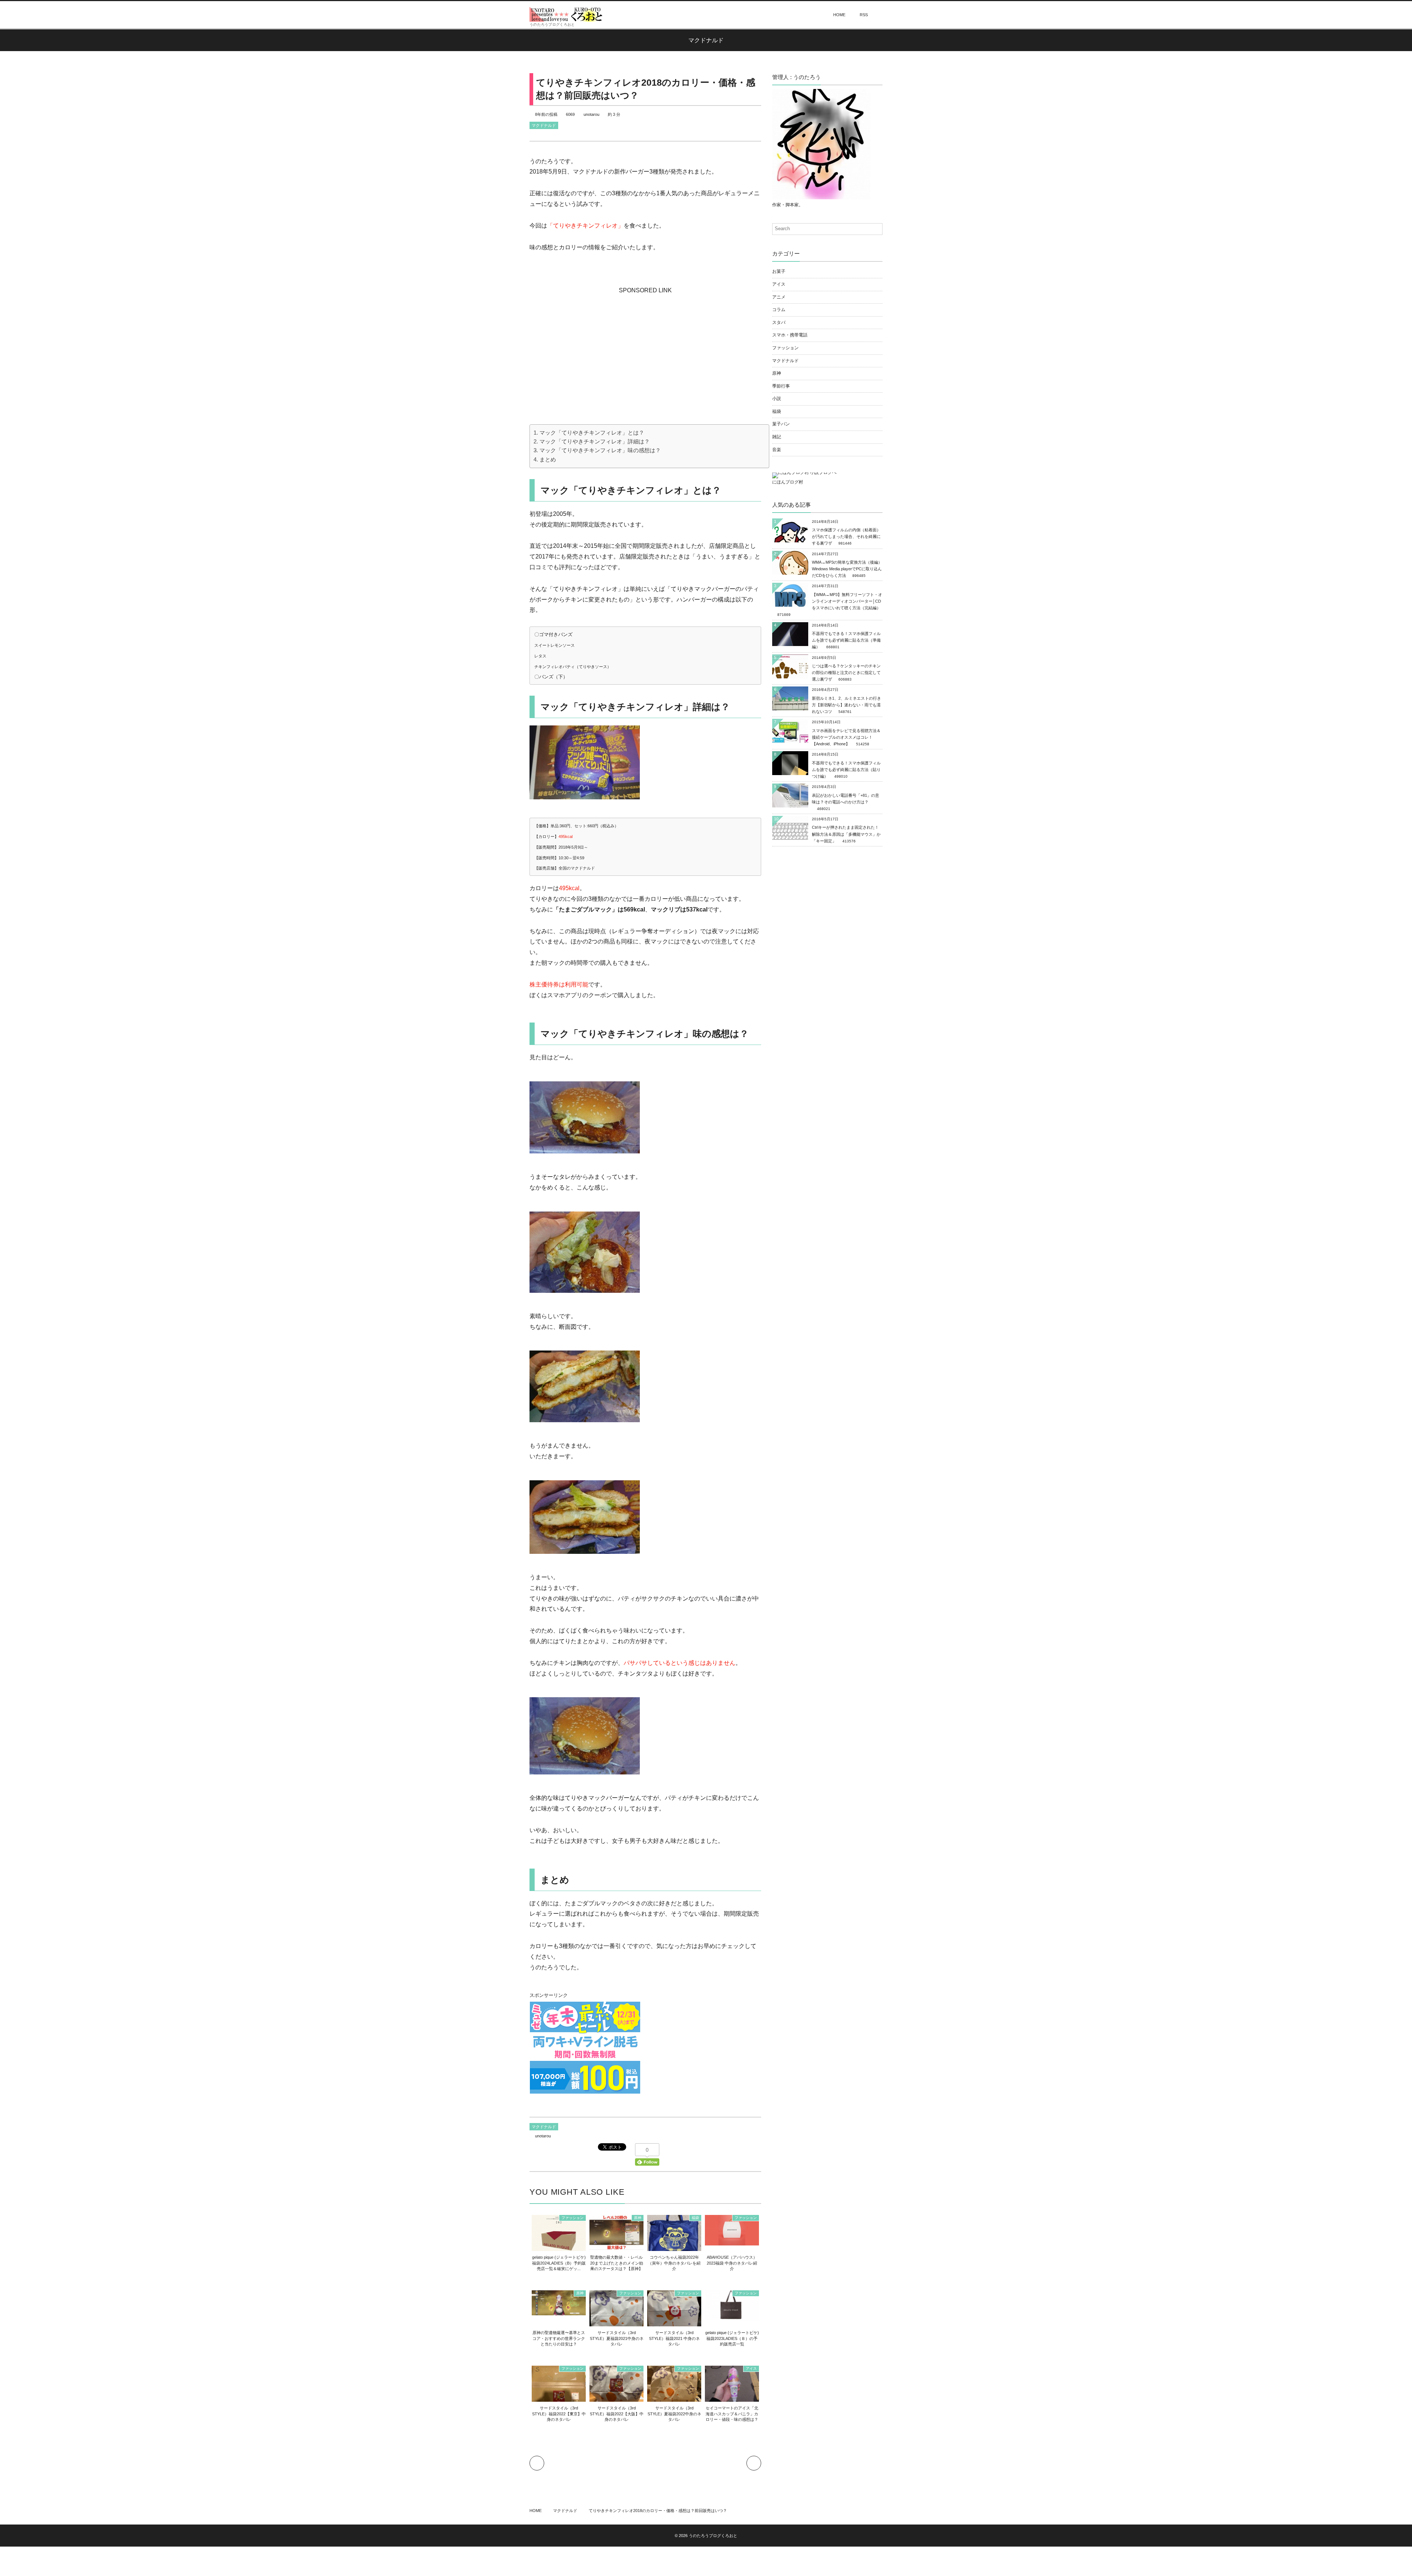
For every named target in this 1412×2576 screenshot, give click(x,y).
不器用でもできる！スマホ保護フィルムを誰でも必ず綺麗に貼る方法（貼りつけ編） (846, 770)
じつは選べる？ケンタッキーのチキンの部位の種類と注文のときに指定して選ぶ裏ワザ (846, 672)
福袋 (695, 2218)
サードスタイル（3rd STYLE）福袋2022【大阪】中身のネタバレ (617, 2414)
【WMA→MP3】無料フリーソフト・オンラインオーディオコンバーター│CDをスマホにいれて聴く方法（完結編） (847, 601)
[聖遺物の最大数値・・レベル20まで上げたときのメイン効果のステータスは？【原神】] (616, 2246)
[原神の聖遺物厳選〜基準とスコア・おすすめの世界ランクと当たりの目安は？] (559, 2311)
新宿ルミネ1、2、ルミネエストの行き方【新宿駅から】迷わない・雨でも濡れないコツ (846, 705)
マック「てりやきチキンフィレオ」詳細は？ (595, 441)
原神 (638, 2218)
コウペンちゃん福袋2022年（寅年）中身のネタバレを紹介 (674, 2263)
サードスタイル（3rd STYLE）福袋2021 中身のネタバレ (674, 2338)
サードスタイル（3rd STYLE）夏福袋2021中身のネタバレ (617, 2338)
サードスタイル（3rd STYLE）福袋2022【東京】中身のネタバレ (559, 2414)
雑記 (777, 437)
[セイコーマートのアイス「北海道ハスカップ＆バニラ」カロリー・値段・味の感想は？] (732, 2399)
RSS (864, 15)
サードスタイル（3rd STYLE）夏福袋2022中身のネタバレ (674, 2414)
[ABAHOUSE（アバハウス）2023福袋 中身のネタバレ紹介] (732, 2241)
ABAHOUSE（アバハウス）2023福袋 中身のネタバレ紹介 (732, 2263)
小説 (777, 399)
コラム (779, 310)
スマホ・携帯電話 (790, 335)
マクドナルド (544, 125)
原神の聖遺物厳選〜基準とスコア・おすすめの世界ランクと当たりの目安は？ (559, 2338)
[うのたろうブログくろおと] (566, 14)
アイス (751, 2368)
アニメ (779, 297)
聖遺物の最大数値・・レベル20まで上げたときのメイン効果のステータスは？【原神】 (617, 2263)
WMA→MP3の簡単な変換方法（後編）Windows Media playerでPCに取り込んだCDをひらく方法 (847, 569)
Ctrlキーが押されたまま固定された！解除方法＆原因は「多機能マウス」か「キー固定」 (846, 834)
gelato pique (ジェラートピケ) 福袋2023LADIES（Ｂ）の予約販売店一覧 (732, 2338)
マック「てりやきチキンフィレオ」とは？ (592, 433)
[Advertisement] (645, 342)
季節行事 (781, 386)
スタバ (779, 322)
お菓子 (779, 271)
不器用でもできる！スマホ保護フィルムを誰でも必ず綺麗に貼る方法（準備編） (846, 640)
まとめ (548, 459)
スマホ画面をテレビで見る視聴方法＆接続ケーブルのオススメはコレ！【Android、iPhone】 (846, 737)
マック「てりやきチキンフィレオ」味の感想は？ (600, 450)
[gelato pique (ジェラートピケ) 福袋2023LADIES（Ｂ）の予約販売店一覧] (732, 2317)
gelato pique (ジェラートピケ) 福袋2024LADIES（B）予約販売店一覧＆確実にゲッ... (559, 2263)
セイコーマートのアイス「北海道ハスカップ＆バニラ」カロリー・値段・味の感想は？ (732, 2414)
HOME (839, 15)
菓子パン (781, 424)
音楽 (777, 450)
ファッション (573, 2218)
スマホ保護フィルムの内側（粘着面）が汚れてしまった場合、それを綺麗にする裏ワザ (846, 536)
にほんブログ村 (788, 482)
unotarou (591, 114)
